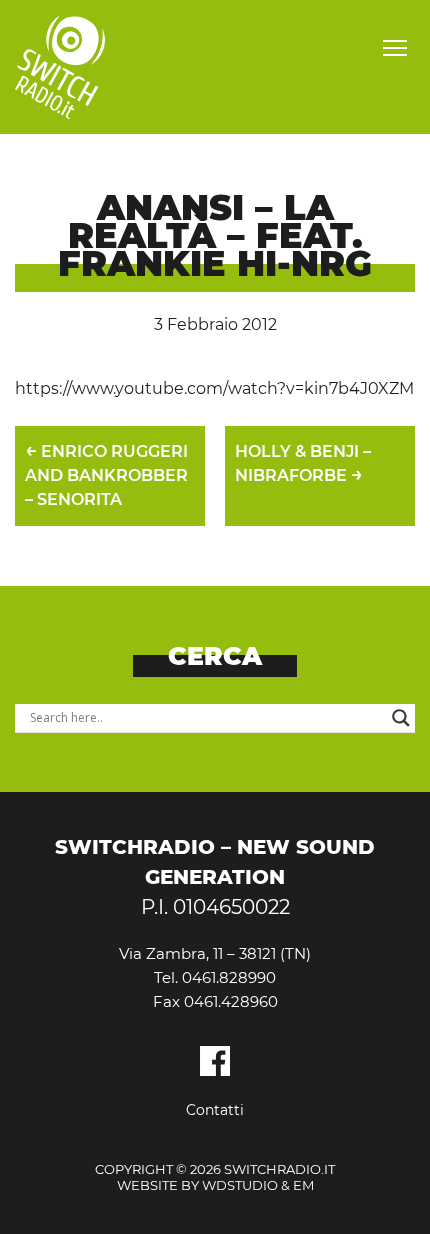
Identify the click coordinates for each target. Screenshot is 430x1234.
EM (303, 1185)
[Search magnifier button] (401, 718)
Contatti (215, 1110)
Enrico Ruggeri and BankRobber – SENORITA (106, 473)
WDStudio (240, 1185)
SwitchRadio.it (60, 67)
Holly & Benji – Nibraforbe (303, 464)
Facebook (215, 1061)
